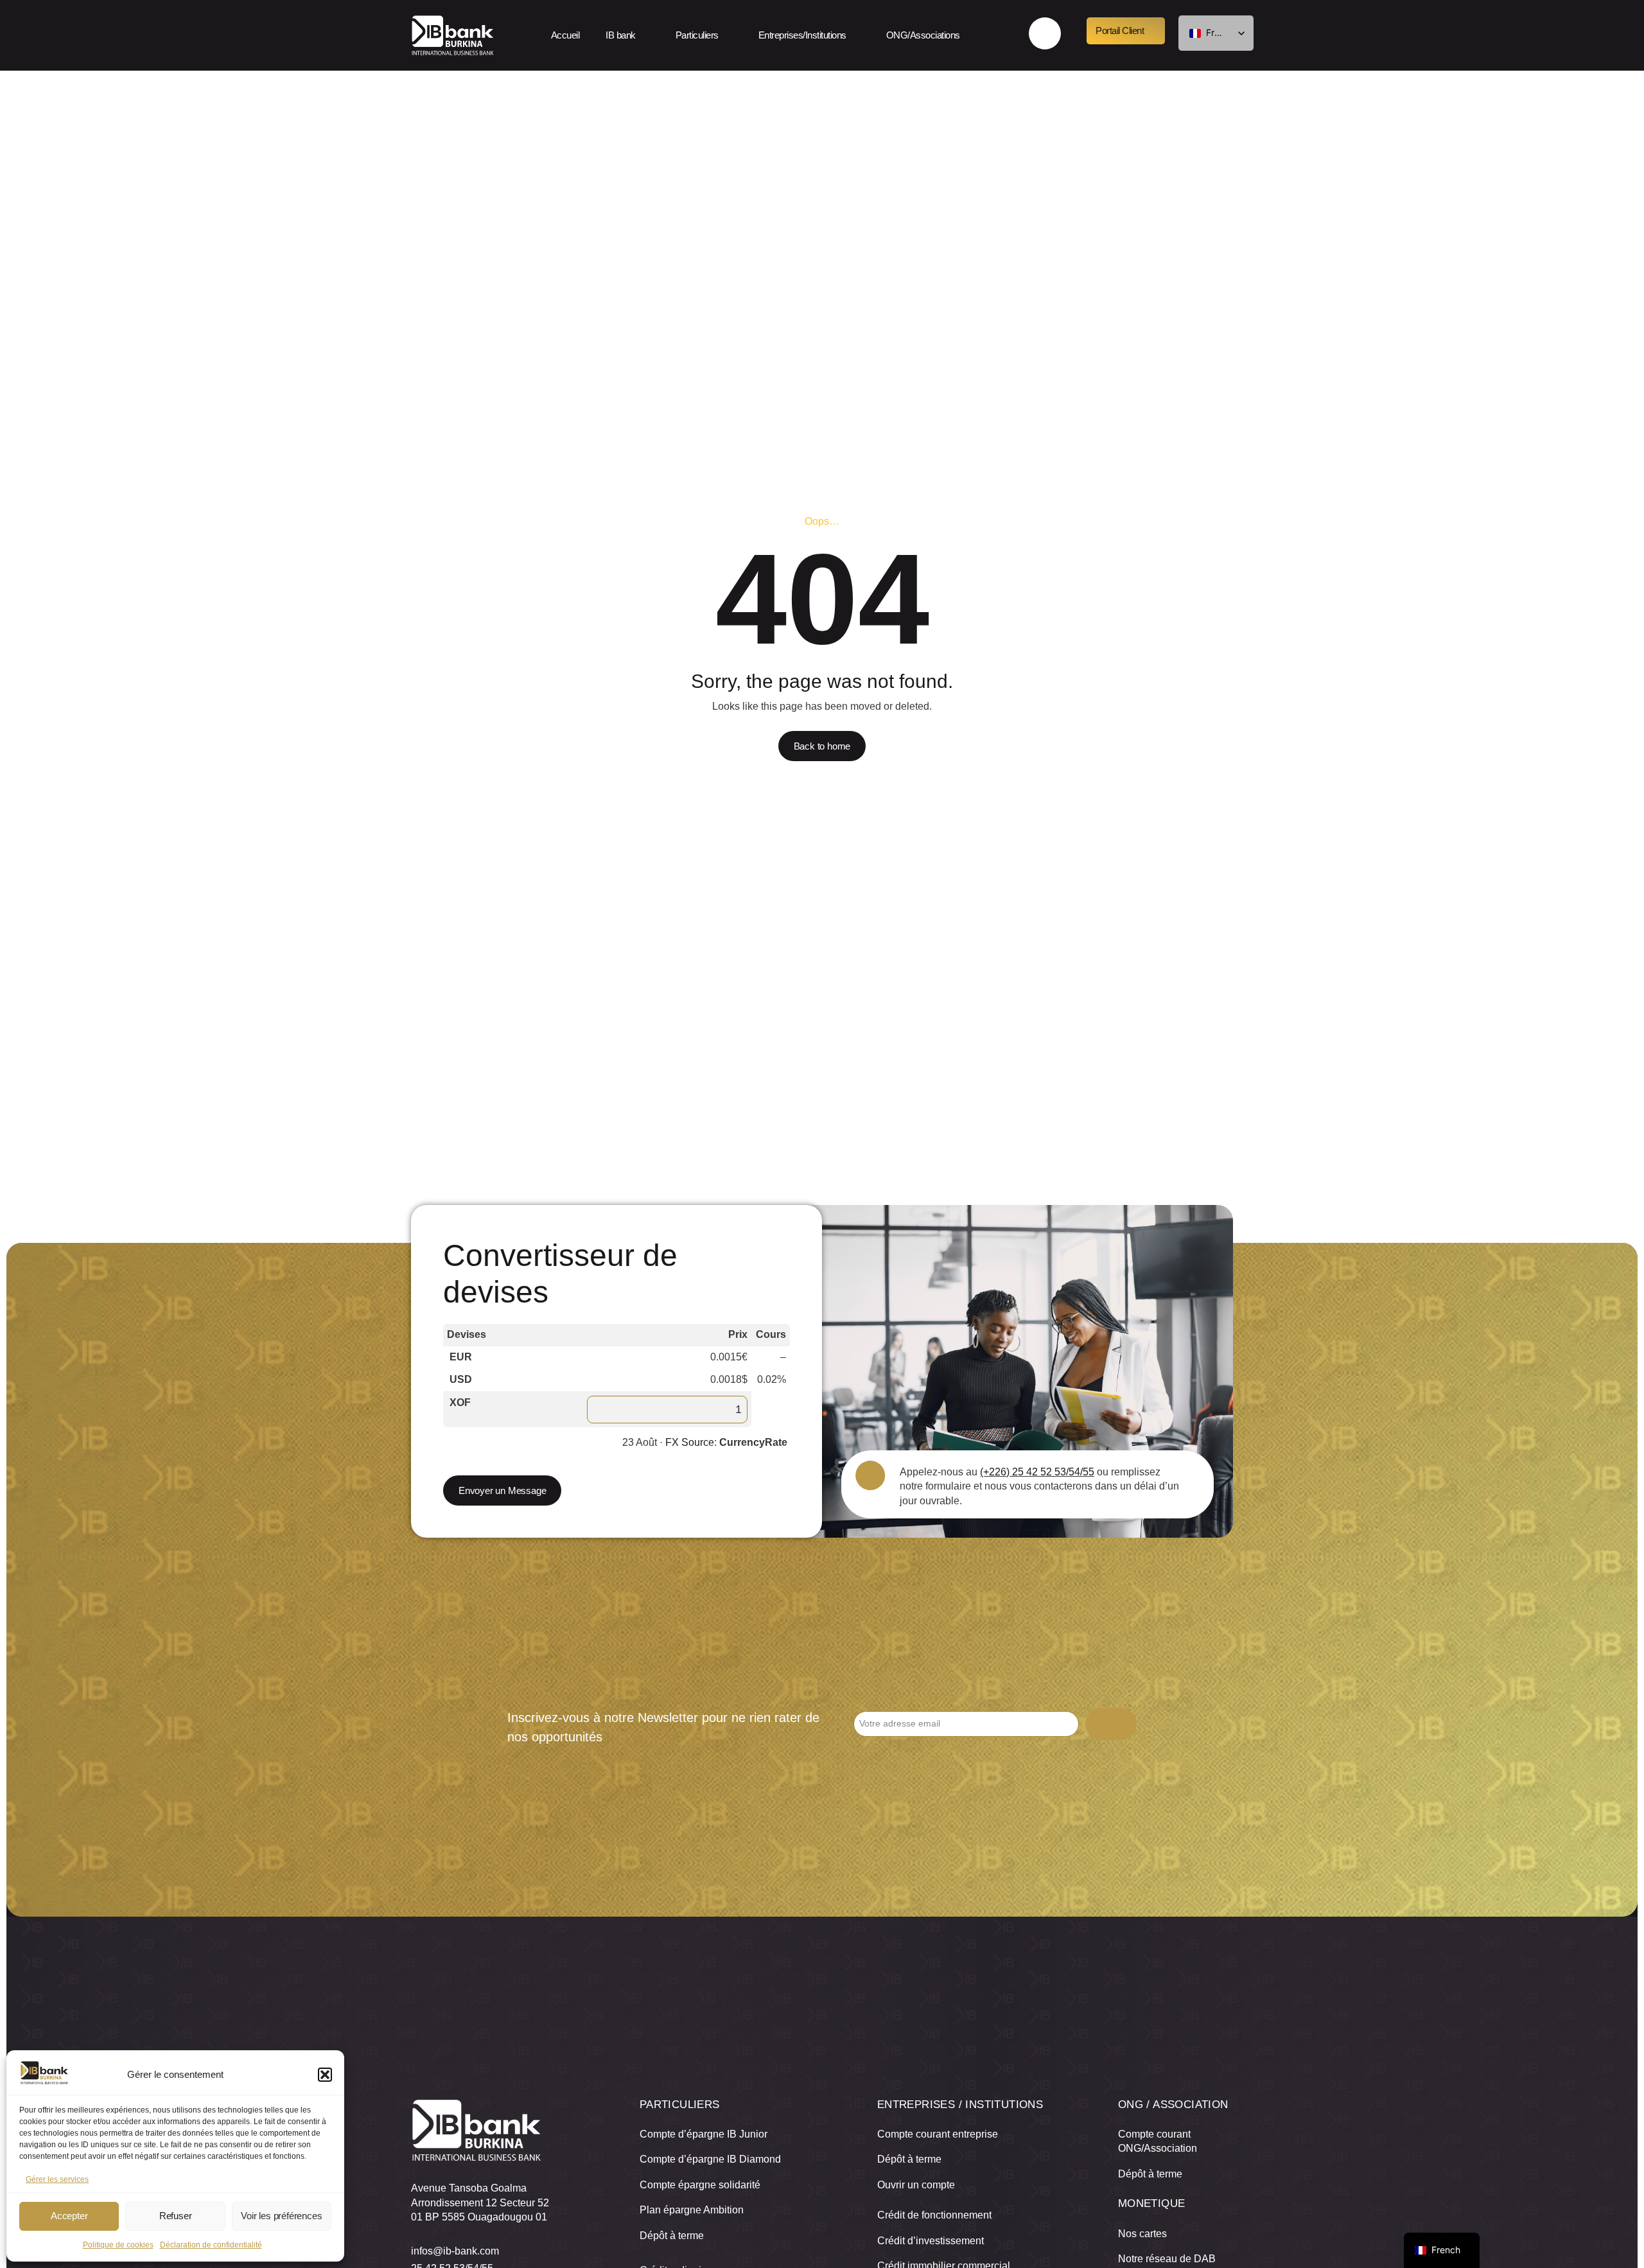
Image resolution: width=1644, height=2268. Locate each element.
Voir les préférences (281, 2216)
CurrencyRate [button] (753, 1442)
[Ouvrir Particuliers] (730, 35)
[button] (325, 2075)
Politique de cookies (118, 2245)
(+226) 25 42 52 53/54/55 (1037, 1472)
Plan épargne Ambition (692, 2210)
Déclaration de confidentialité (211, 2245)
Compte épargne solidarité (700, 2185)
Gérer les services (57, 2179)
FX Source (690, 1442)
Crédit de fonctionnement (934, 2215)
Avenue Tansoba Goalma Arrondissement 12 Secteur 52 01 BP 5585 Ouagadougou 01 (480, 2202)
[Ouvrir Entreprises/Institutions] (857, 35)
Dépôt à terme (672, 2236)
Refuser (176, 2216)
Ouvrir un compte (916, 2185)
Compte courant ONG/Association (1158, 2141)
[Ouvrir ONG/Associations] (971, 35)
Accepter (69, 2216)
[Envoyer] (1111, 1724)
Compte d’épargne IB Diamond (710, 2159)
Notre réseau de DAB (1167, 2259)
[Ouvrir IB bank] (647, 35)
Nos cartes (1142, 2234)
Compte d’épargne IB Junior (704, 2134)
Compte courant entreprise (938, 2134)
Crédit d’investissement (931, 2241)
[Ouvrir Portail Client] (1155, 31)
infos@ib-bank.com (455, 2251)
